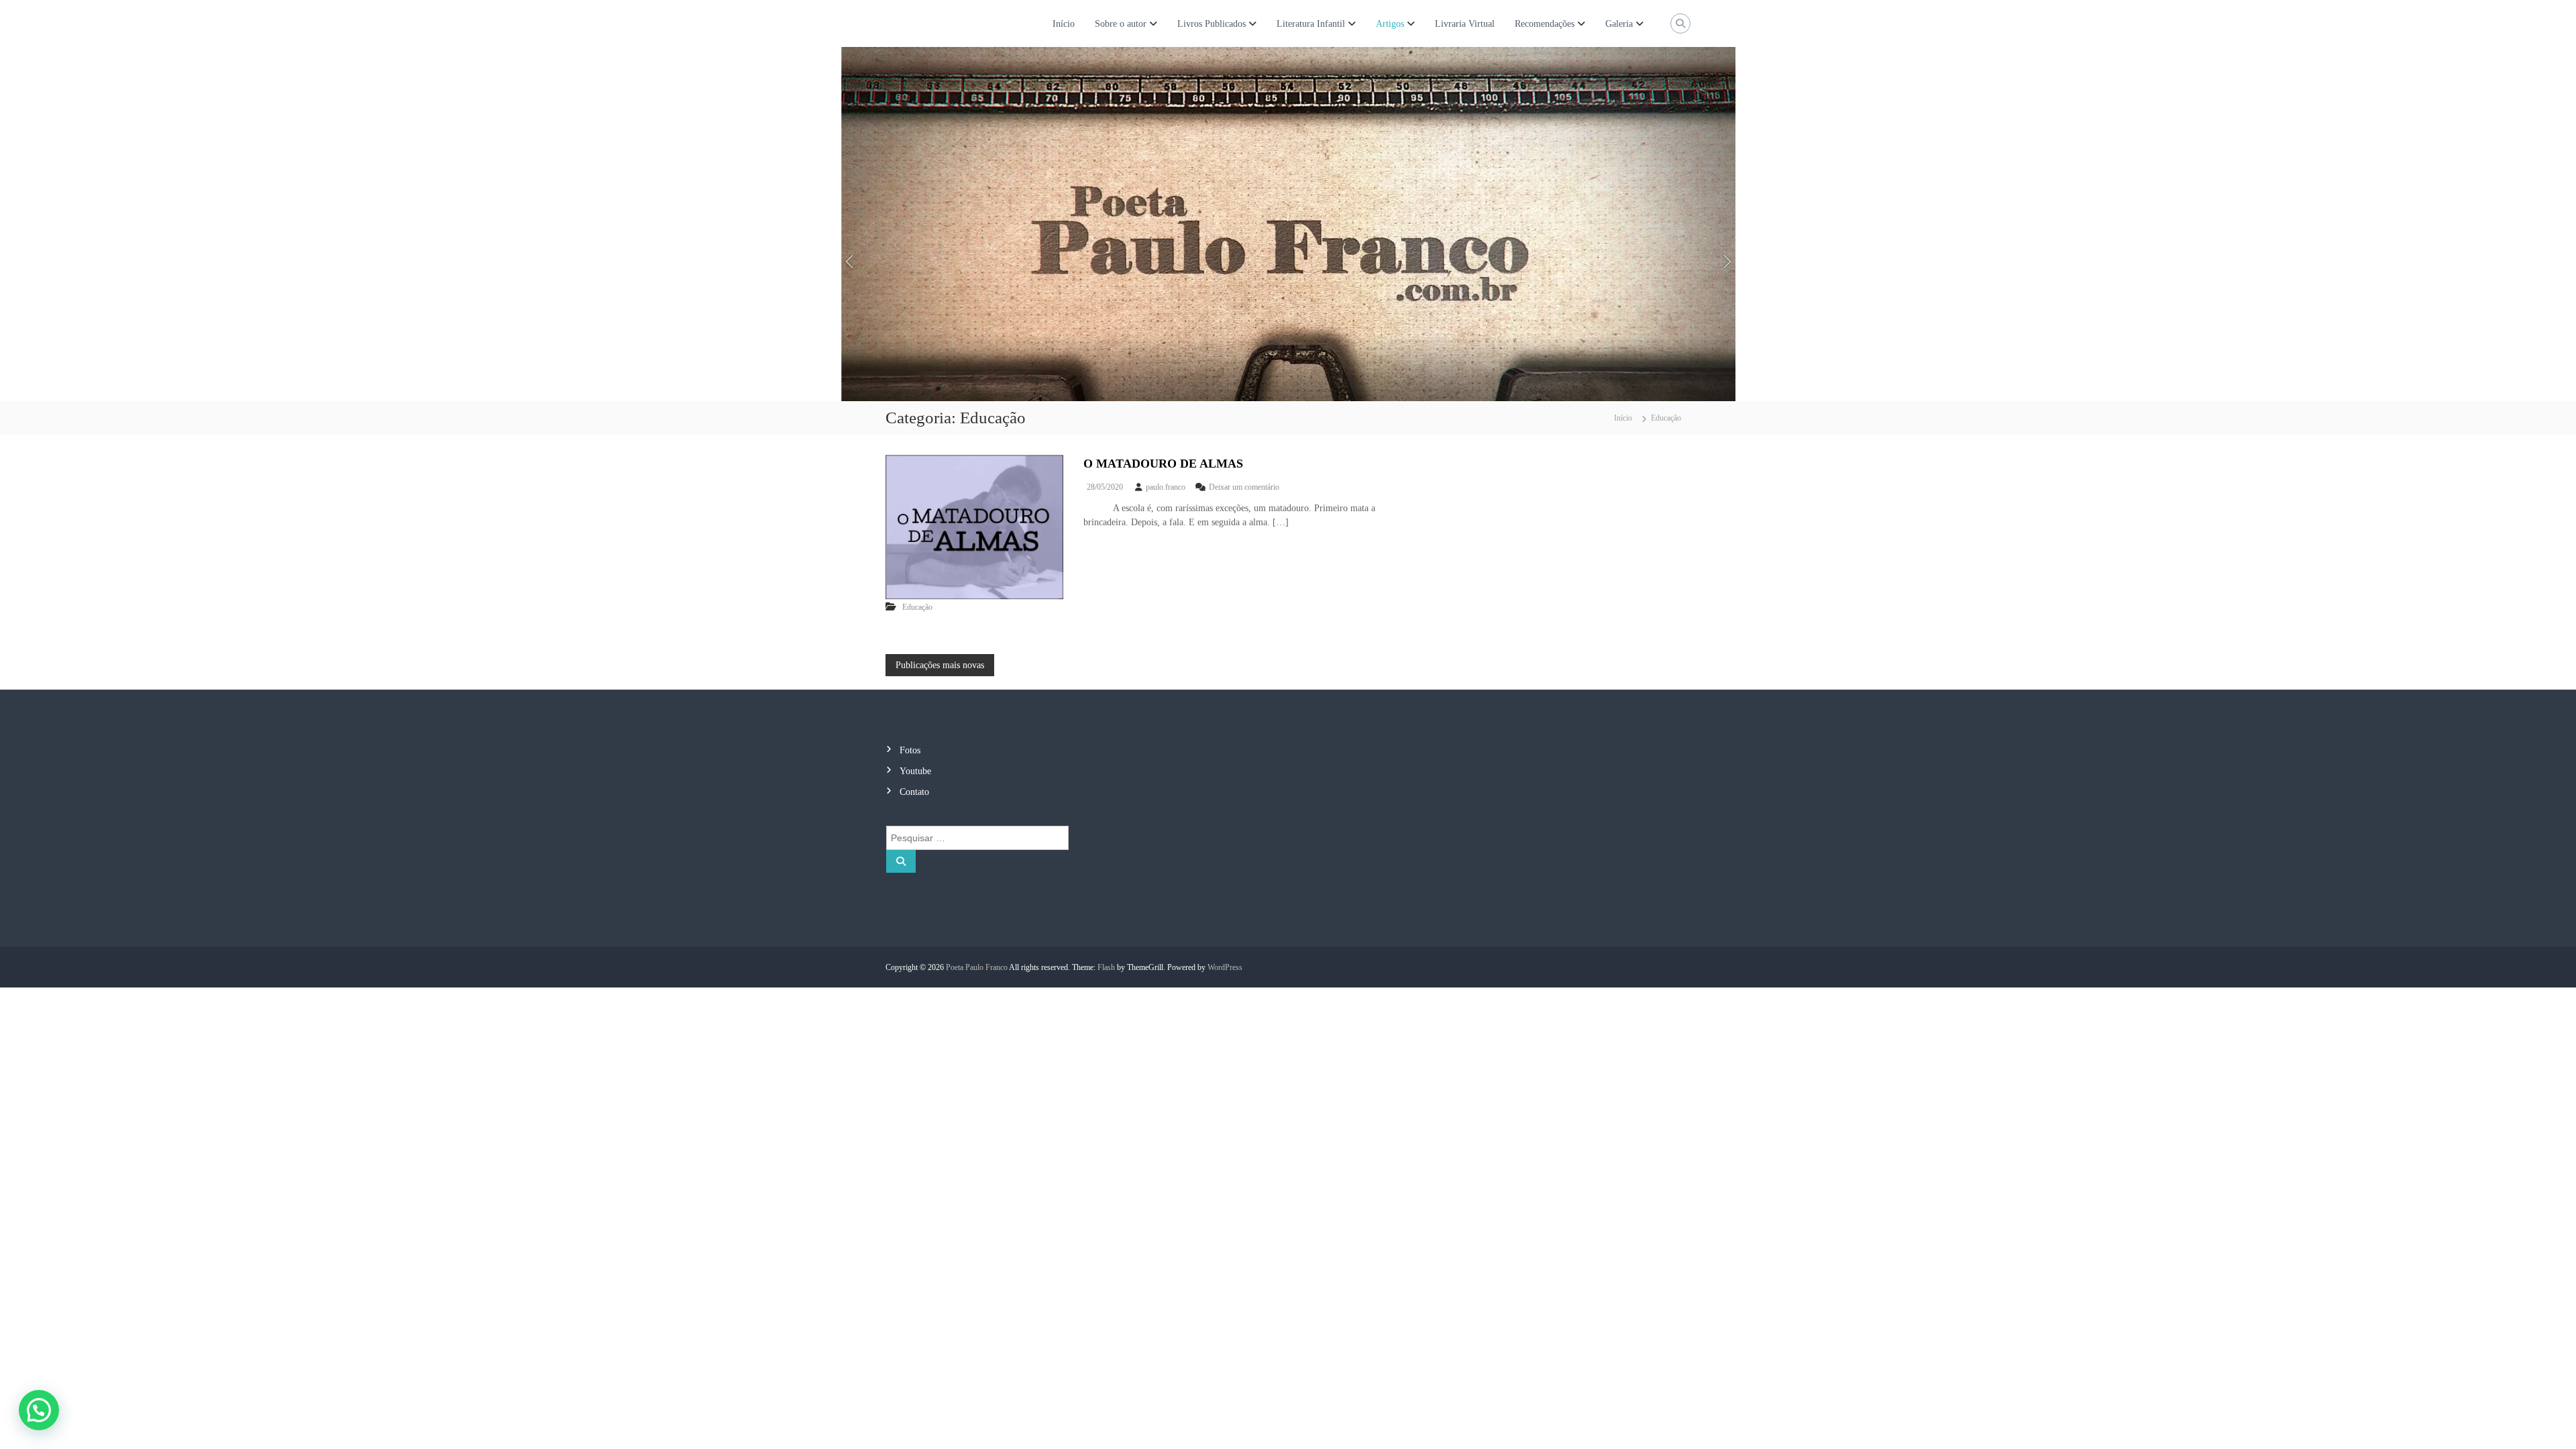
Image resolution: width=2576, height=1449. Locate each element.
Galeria (1619, 24)
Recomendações (1545, 24)
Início (1064, 24)
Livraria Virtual (1465, 24)
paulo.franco (1166, 487)
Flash (1106, 967)
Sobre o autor (1121, 24)
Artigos (1390, 24)
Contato (914, 792)
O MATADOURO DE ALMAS (1163, 464)
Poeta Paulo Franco (977, 967)
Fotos (910, 750)
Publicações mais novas (940, 665)
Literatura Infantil (1311, 24)
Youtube (915, 771)
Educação (917, 607)
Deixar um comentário (1244, 487)
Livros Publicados (1212, 24)
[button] (39, 1410)
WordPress (1225, 967)
